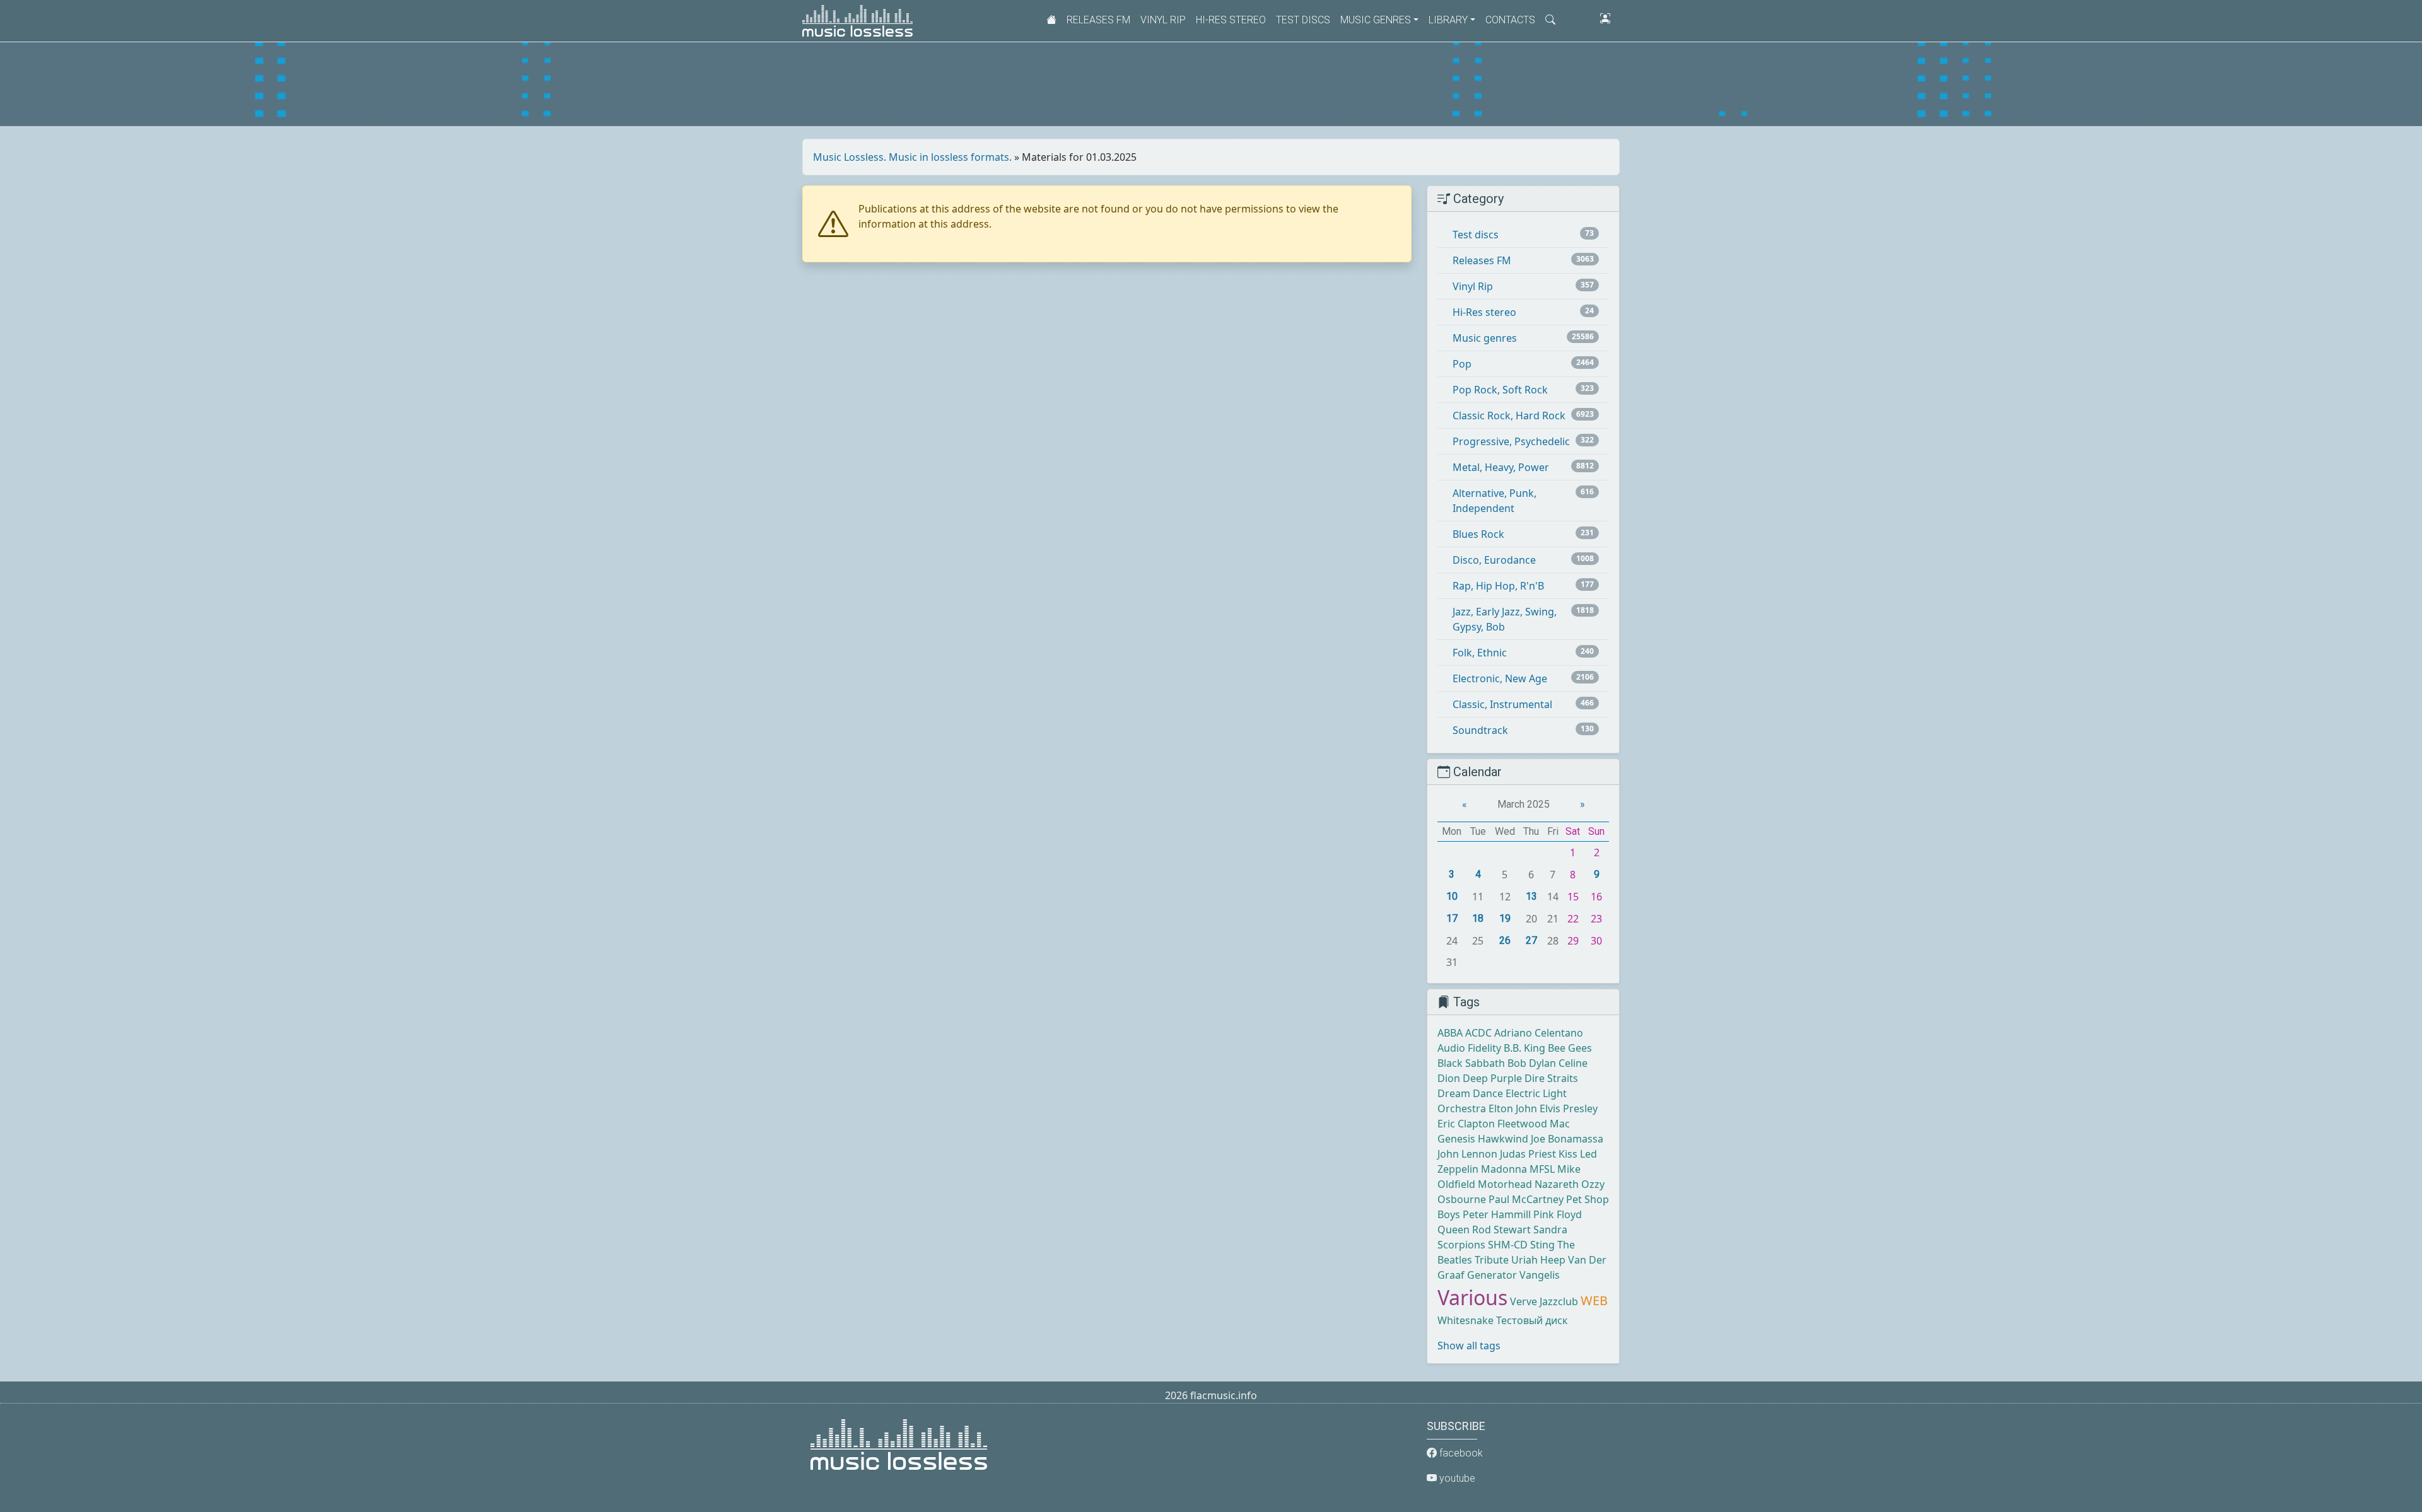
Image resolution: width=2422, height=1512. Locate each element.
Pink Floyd (1558, 1214)
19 (1505, 918)
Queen (1454, 1230)
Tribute (1492, 1260)
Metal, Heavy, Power (1501, 467)
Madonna (1504, 1169)
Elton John (1513, 1108)
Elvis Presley (1569, 1108)
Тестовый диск (1532, 1320)
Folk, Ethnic (1480, 653)
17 (1452, 918)
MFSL (1542, 1169)
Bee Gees (1570, 1048)
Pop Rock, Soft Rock (1500, 390)
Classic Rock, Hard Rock (1509, 416)
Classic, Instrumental (1502, 704)
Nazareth (1557, 1184)
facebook (1460, 1453)
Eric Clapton (1466, 1124)
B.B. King (1524, 1048)
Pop (1462, 364)
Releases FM (1098, 20)
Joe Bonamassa (1567, 1139)
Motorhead (1505, 1184)
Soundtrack (1480, 730)
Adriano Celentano (1539, 1033)
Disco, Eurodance (1494, 560)
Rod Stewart (1501, 1230)
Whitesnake (1465, 1320)
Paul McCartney (1526, 1199)
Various (1472, 1297)
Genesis (1456, 1139)
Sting (1542, 1245)
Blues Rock (1478, 534)
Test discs (1303, 20)
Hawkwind (1503, 1139)
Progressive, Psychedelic (1511, 441)
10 (1452, 896)
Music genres (1485, 338)
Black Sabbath (1471, 1063)
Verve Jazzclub (1544, 1301)
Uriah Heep (1538, 1260)
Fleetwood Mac (1534, 1124)
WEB (1594, 1300)
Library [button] (1448, 20)
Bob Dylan (1532, 1063)
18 (1478, 918)
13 (1531, 896)
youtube (1456, 1478)
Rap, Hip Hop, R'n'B (1498, 586)
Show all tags (1469, 1346)
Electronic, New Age (1500, 678)
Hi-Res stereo (1231, 20)
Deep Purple (1492, 1078)
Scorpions (1461, 1245)
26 (1505, 940)
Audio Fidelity (1469, 1048)
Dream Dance (1470, 1093)
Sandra (1550, 1230)
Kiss (1568, 1154)
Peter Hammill (1497, 1214)
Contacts (1510, 20)
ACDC (1478, 1033)
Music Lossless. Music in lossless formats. (912, 157)
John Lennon (1467, 1154)
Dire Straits (1551, 1078)
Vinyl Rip (1163, 20)
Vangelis (1540, 1275)
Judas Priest (1528, 1154)
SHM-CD (1508, 1245)
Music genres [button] (1376, 20)
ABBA (1450, 1033)
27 (1531, 940)
